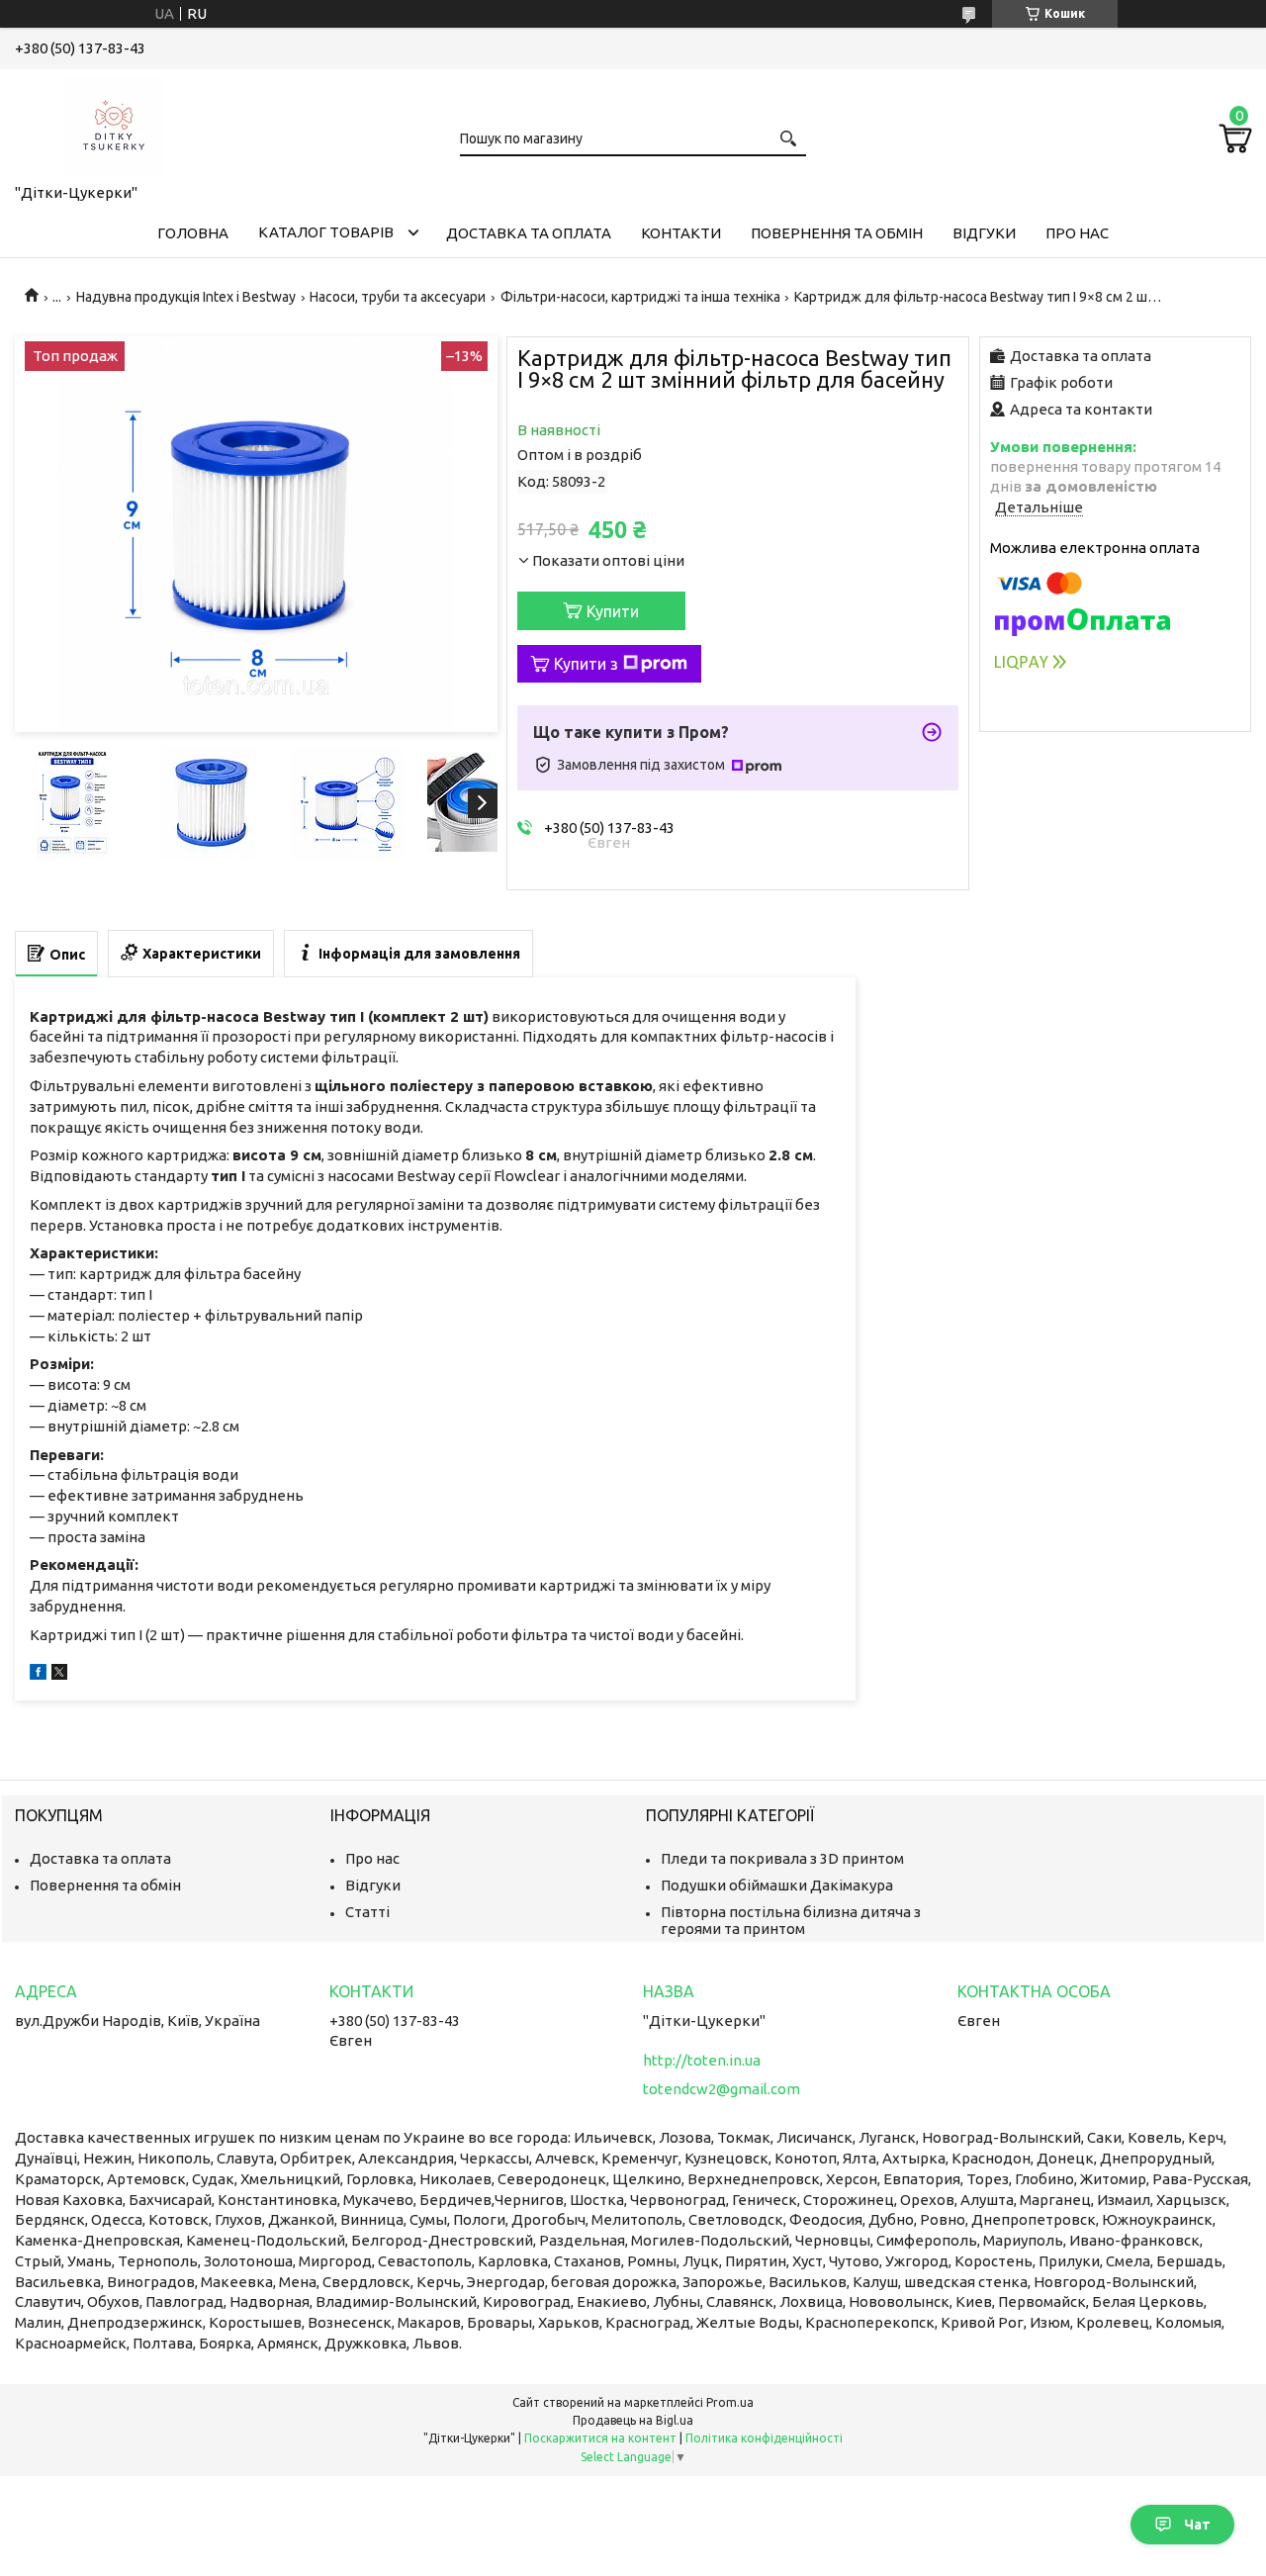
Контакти (681, 233)
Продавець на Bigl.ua (633, 2420)
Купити (613, 611)
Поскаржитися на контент (600, 2438)
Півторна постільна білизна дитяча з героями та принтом (791, 1920)
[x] (59, 1674)
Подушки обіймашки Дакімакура (777, 1885)
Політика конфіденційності (764, 2438)
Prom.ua (730, 2402)
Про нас (1077, 233)
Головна (193, 233)
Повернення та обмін (837, 233)
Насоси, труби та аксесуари (398, 297)
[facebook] (38, 1674)
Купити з (586, 664)
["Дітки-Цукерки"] (114, 123)
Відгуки (984, 233)
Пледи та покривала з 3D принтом (782, 1858)
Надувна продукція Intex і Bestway (186, 297)
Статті (367, 1912)
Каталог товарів (326, 232)
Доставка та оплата (529, 233)
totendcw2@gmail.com (722, 2089)
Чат (1197, 2525)
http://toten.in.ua (702, 2060)
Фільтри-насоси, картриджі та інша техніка (640, 297)
